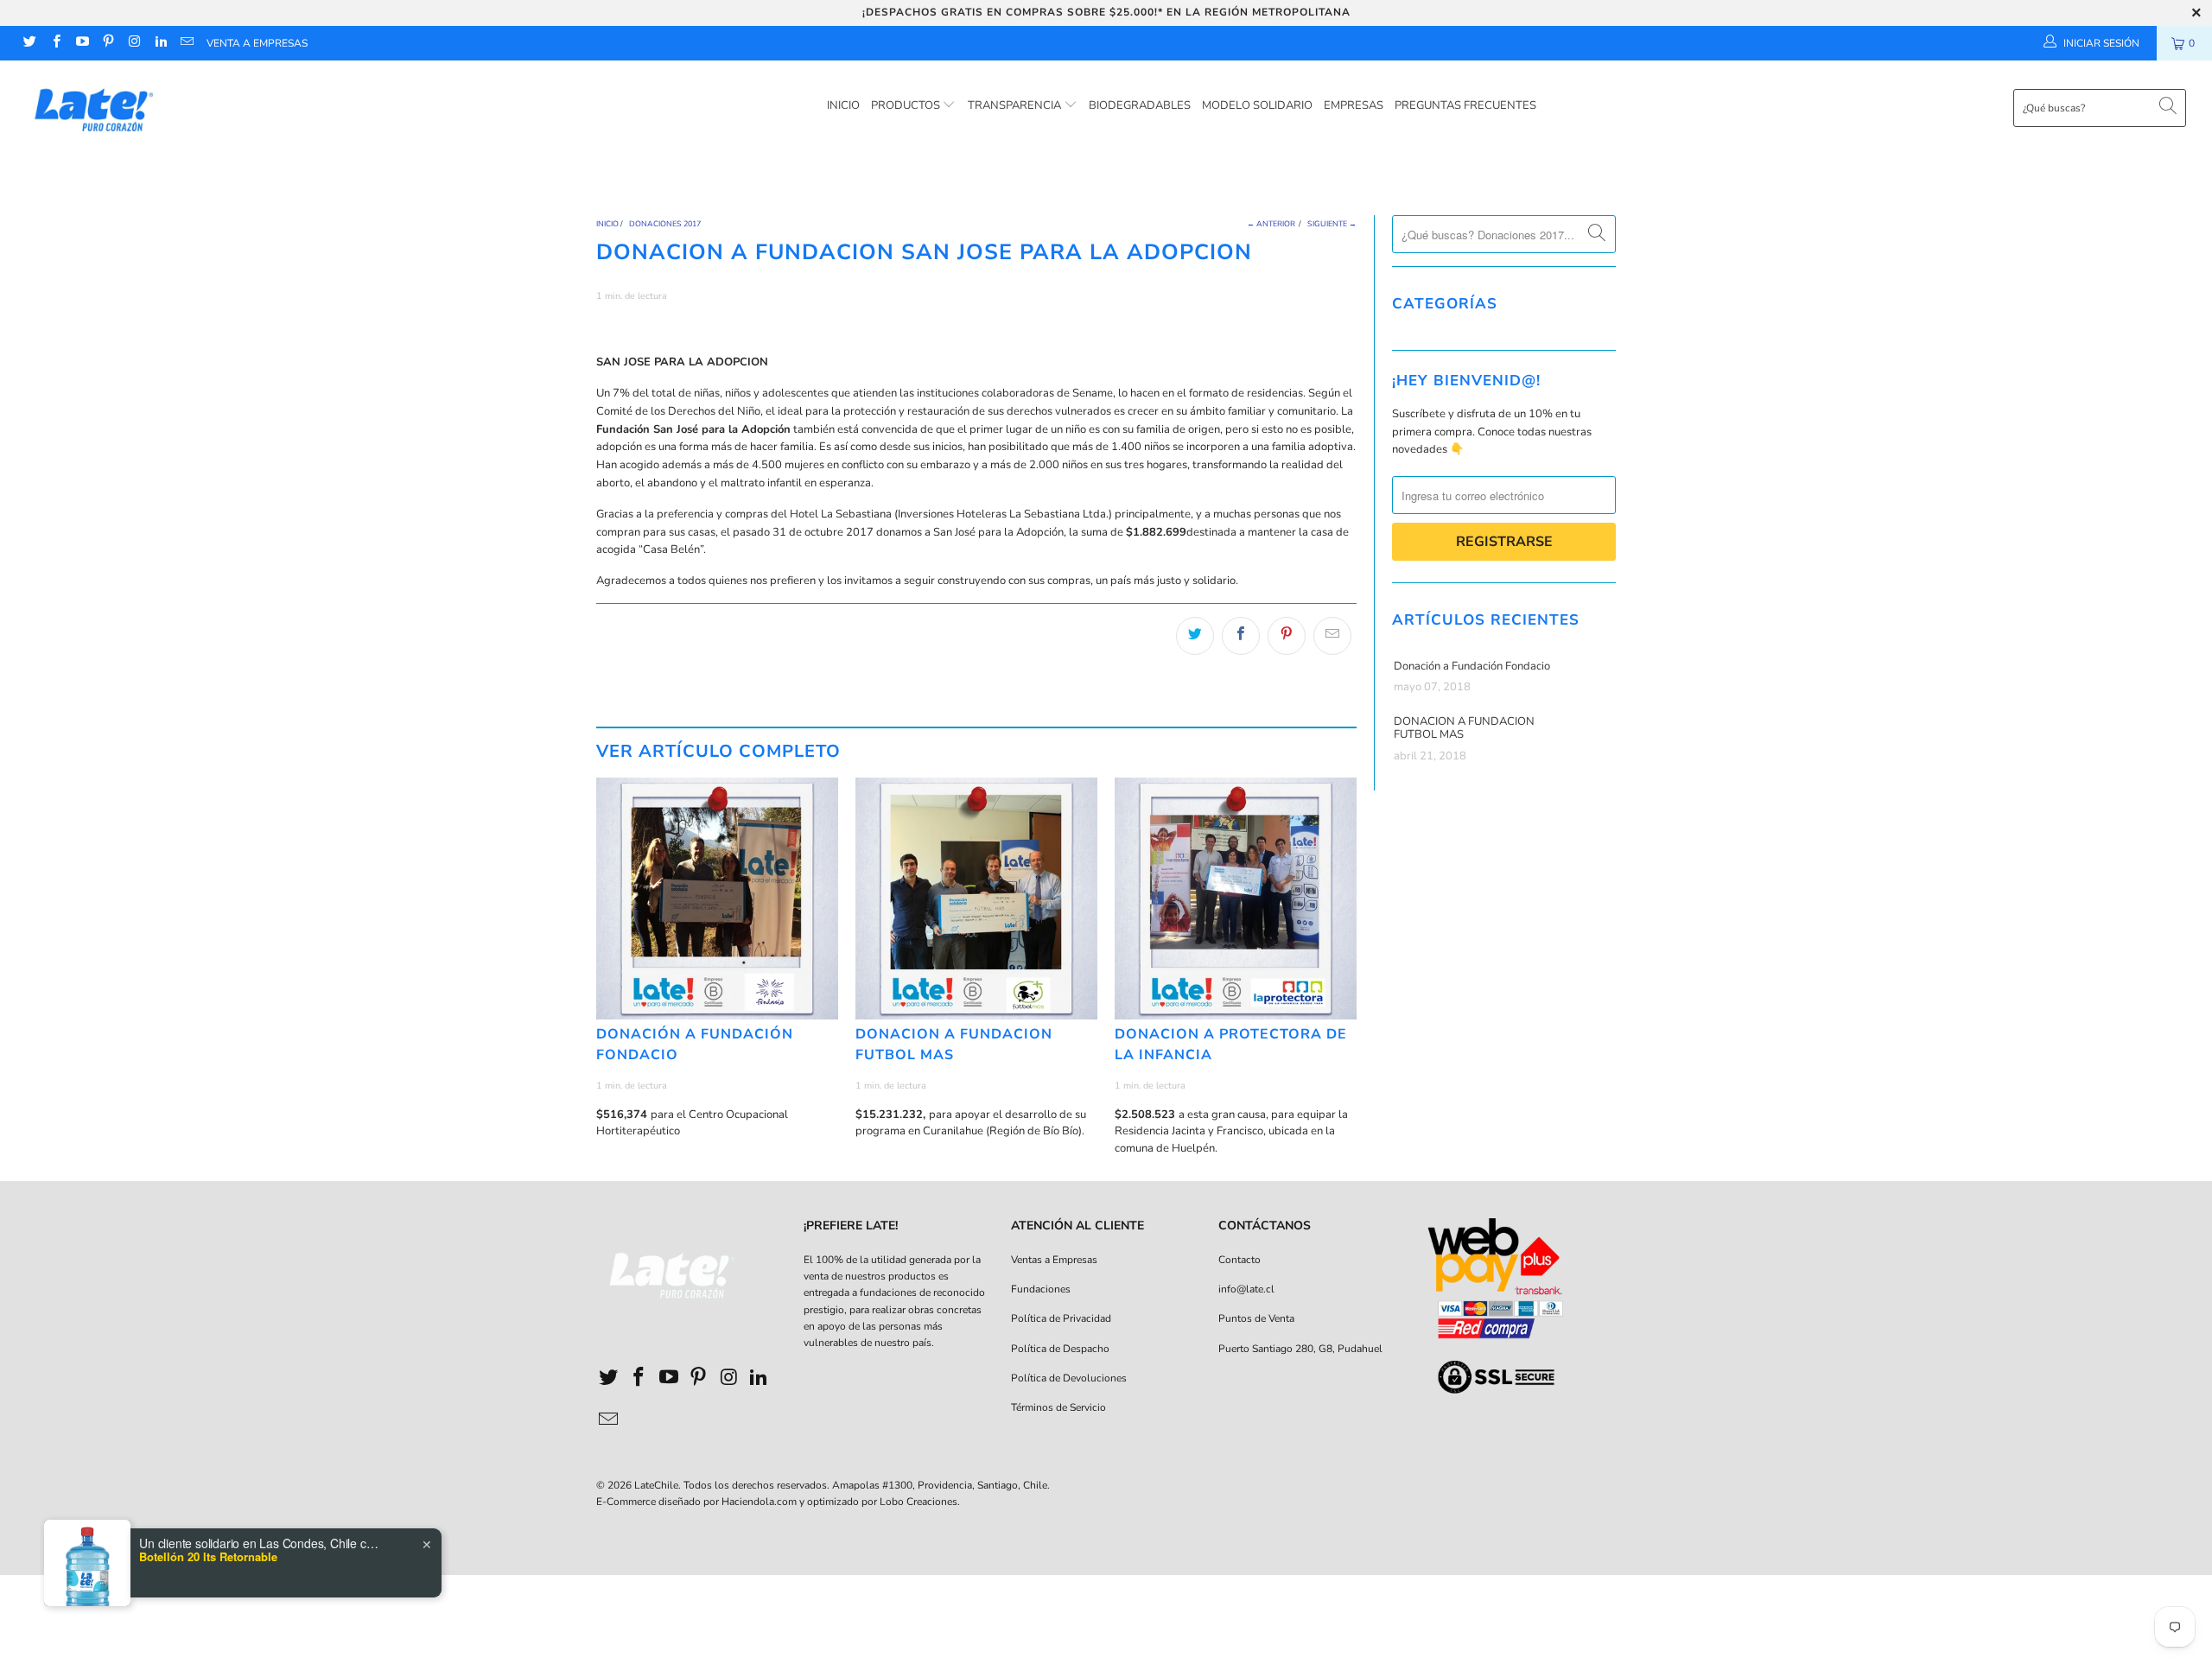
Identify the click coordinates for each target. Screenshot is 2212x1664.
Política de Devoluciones (1069, 1378)
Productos (907, 105)
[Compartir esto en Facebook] (1241, 636)
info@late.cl (1246, 1289)
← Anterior (1271, 224)
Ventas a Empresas (1054, 1260)
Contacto (1239, 1260)
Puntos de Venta (1256, 1318)
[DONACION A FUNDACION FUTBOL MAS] (976, 899)
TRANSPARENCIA (1016, 105)
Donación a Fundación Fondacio (1472, 667)
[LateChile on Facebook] (55, 43)
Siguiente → (1332, 224)
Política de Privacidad (1061, 1318)
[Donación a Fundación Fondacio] (717, 899)
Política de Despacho (1060, 1349)
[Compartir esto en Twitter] (1195, 636)
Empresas (1354, 105)
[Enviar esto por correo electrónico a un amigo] (1332, 636)
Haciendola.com (759, 1502)
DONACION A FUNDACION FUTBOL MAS (1464, 729)
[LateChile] (186, 108)
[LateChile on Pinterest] (108, 43)
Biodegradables (1140, 105)
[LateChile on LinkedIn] (159, 43)
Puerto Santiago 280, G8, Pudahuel (1300, 1349)
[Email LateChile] (186, 43)
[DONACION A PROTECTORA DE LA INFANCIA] (1236, 899)
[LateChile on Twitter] (29, 43)
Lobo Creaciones (918, 1502)
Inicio (843, 105)
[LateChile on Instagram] (133, 43)
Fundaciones (1041, 1289)
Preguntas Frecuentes (1465, 105)
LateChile (656, 1485)
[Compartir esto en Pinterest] (1287, 636)
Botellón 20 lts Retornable (208, 1557)
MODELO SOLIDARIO (1257, 105)
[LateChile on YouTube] (82, 43)
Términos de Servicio (1058, 1407)
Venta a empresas (257, 43)
